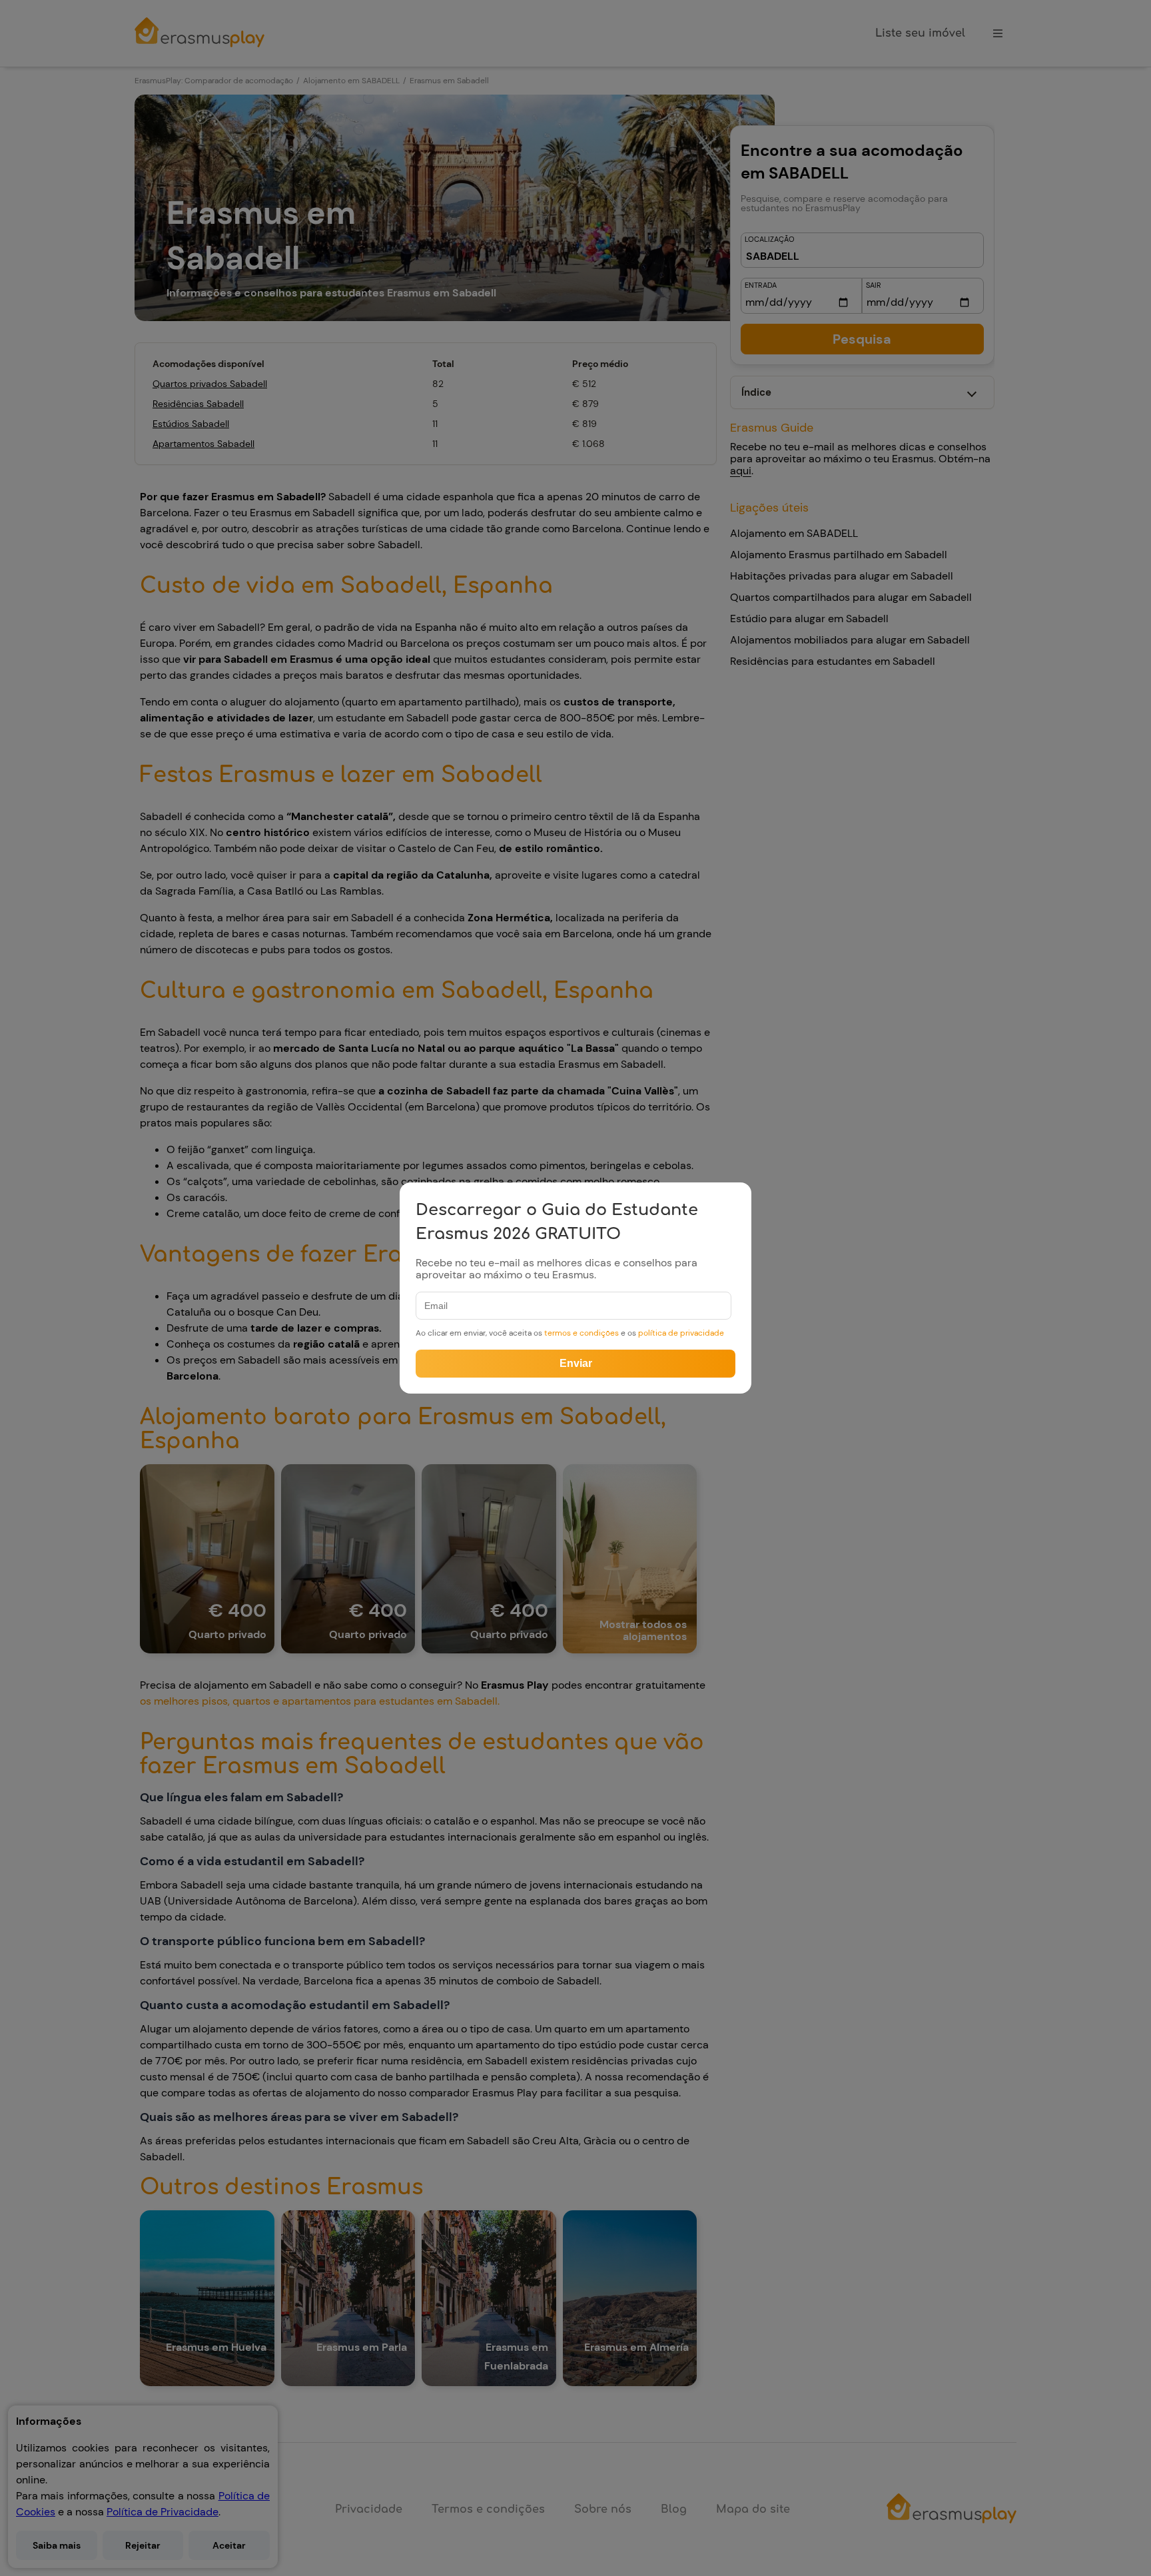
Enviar (576, 1363)
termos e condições (582, 1333)
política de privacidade (681, 1333)
